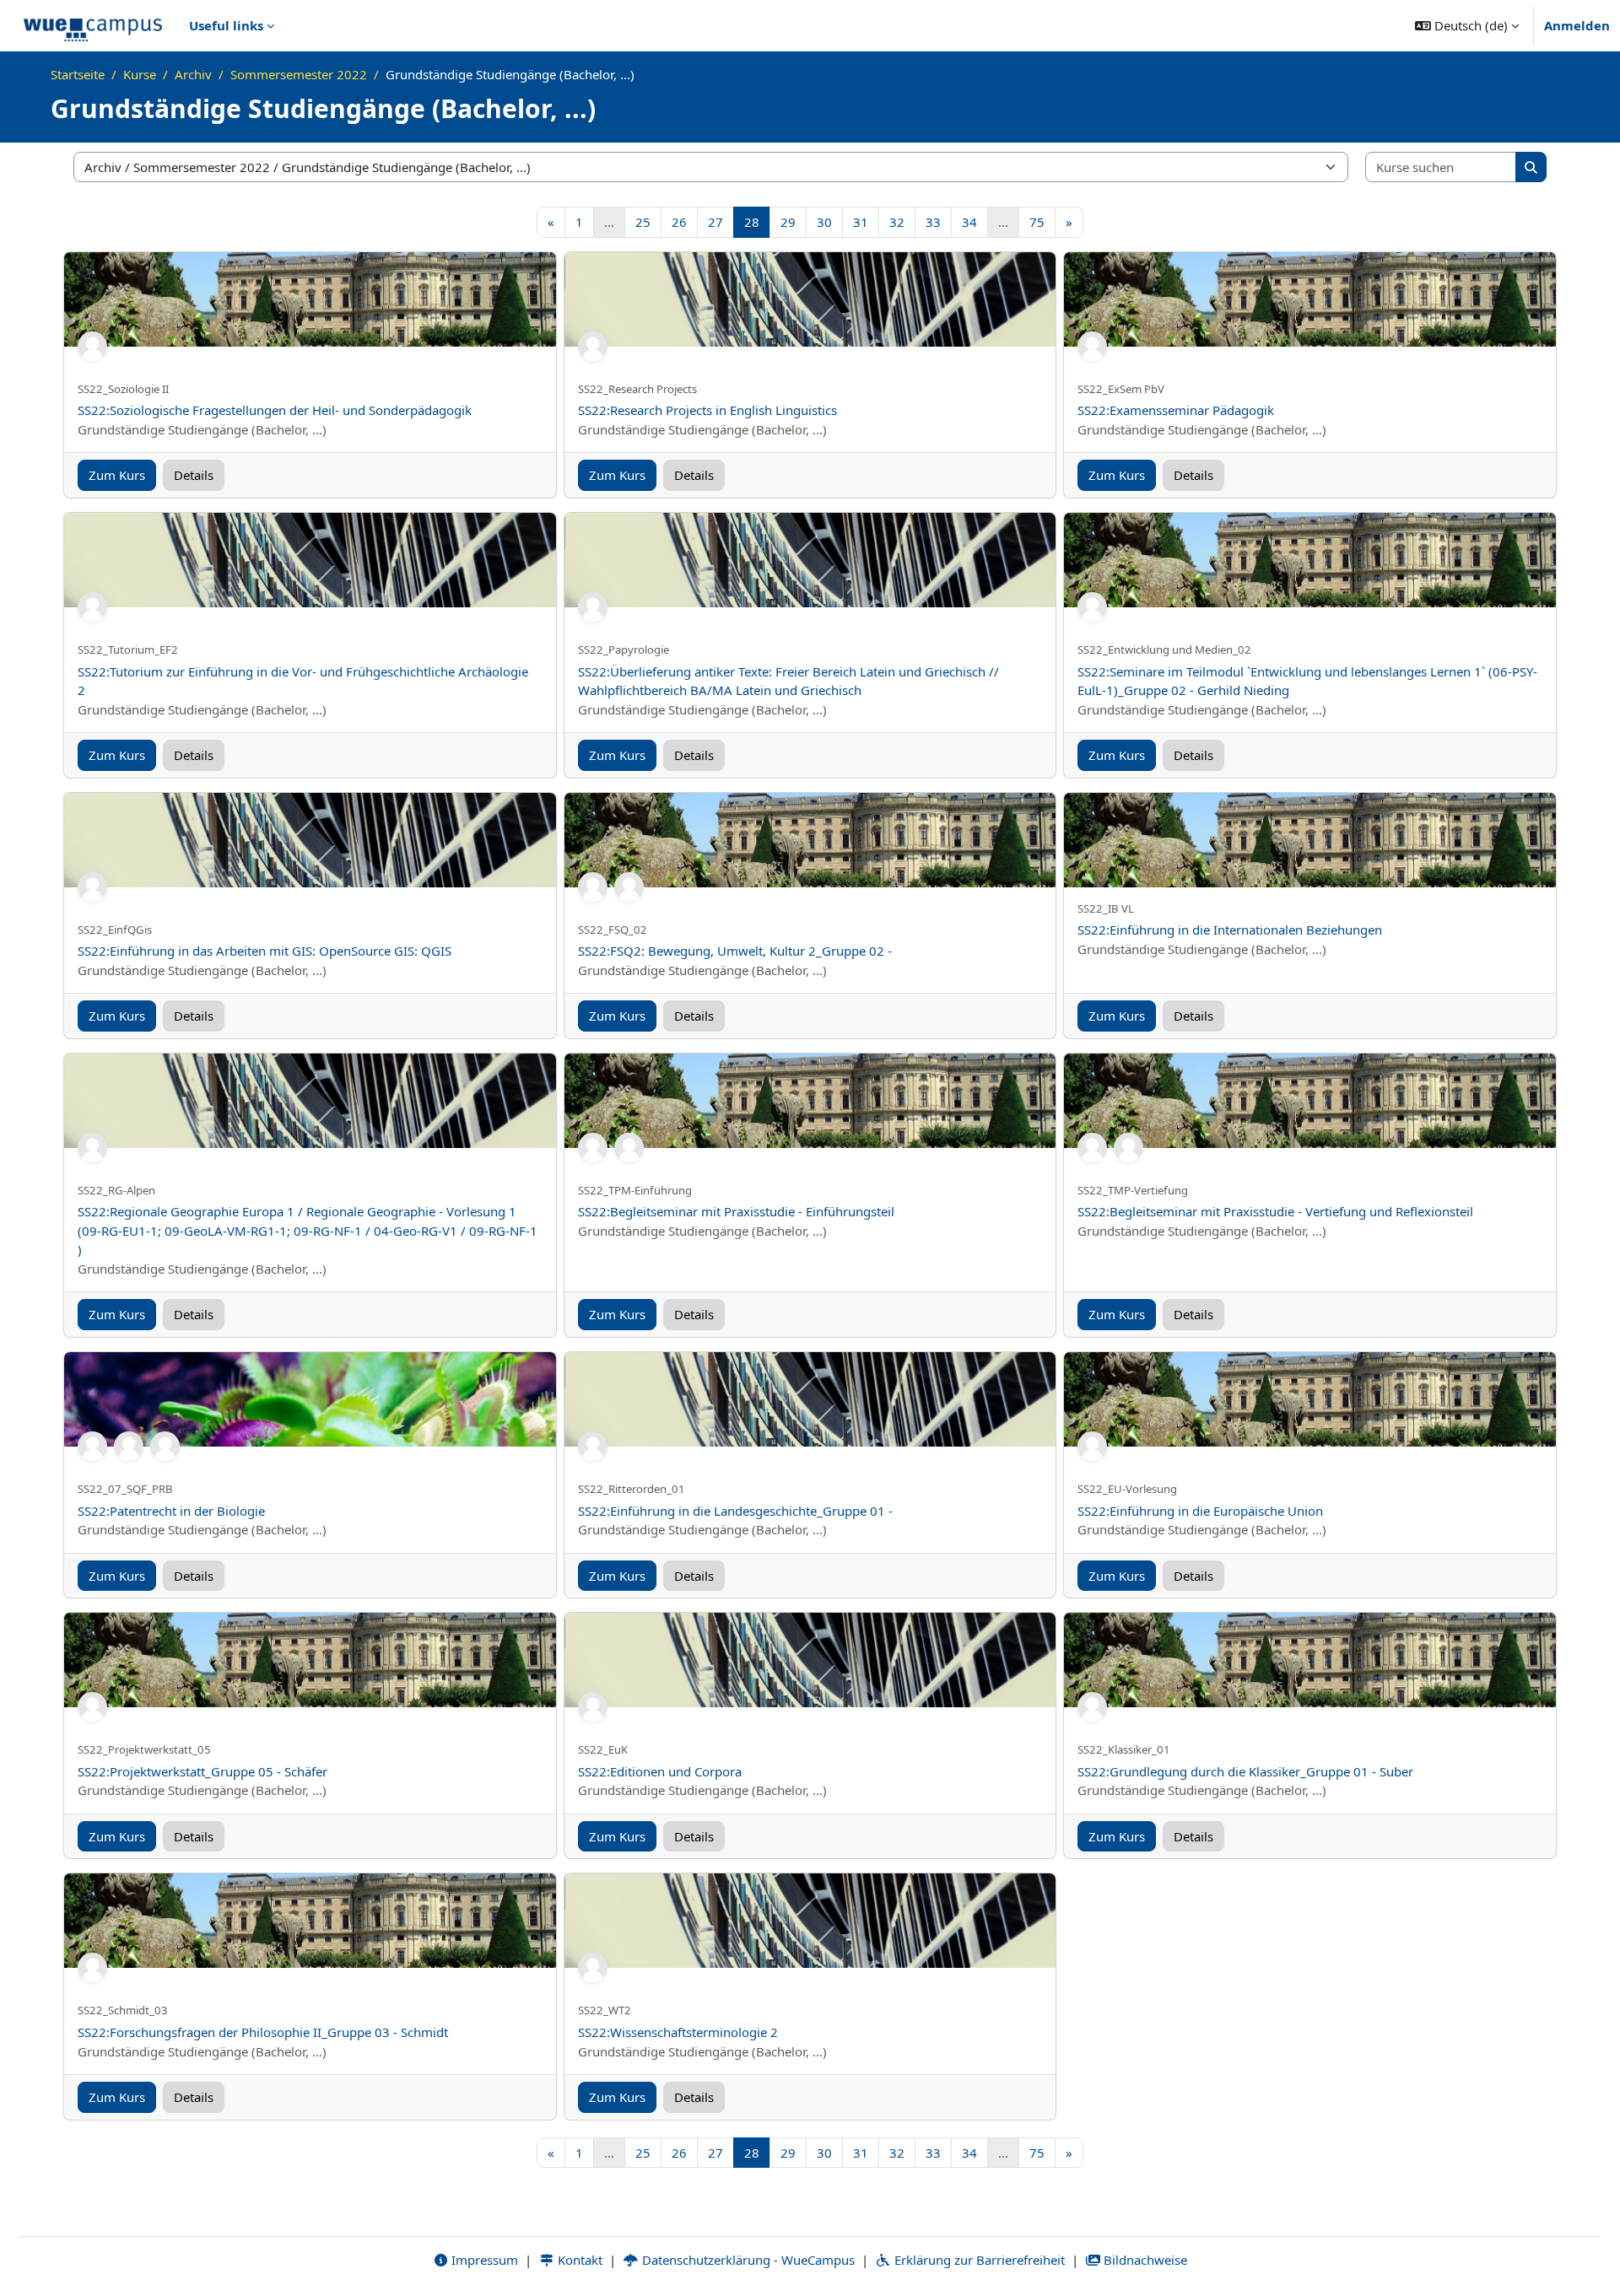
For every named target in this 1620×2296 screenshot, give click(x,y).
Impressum (483, 2260)
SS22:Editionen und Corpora (660, 1771)
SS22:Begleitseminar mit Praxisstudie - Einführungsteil (736, 1211)
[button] (1467, 25)
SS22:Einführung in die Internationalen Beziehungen (1230, 930)
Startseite (78, 74)
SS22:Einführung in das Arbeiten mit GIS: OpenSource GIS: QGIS (265, 951)
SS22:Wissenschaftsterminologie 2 (678, 2032)
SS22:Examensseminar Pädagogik (1176, 410)
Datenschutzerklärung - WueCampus (747, 2260)
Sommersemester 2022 (299, 74)
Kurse (140, 74)
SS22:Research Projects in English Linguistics (707, 410)
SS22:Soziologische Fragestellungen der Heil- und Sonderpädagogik (275, 410)
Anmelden (1577, 25)
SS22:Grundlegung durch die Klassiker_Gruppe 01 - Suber (1245, 1771)
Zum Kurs (117, 475)
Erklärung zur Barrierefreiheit (978, 2260)
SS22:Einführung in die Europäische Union (1200, 1511)
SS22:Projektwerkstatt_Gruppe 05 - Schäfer (202, 1771)
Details (194, 475)
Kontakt (578, 2260)
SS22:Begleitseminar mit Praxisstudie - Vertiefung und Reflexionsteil (1275, 1211)
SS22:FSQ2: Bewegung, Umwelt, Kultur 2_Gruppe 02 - (735, 951)
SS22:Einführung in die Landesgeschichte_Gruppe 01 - (735, 1511)
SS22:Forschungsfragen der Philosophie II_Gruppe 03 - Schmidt (263, 2032)
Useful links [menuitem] (226, 25)
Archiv (193, 74)
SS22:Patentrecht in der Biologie (171, 1511)
